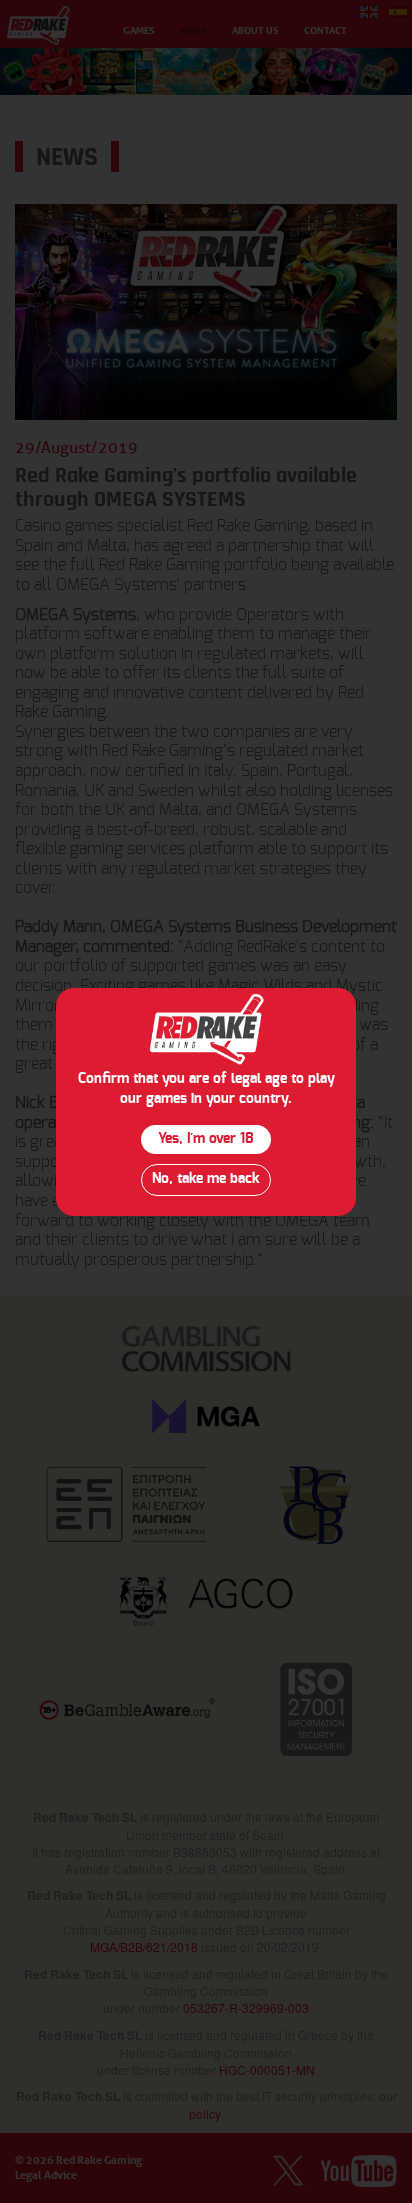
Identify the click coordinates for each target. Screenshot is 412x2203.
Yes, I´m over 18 (206, 1139)
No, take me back (206, 1179)
